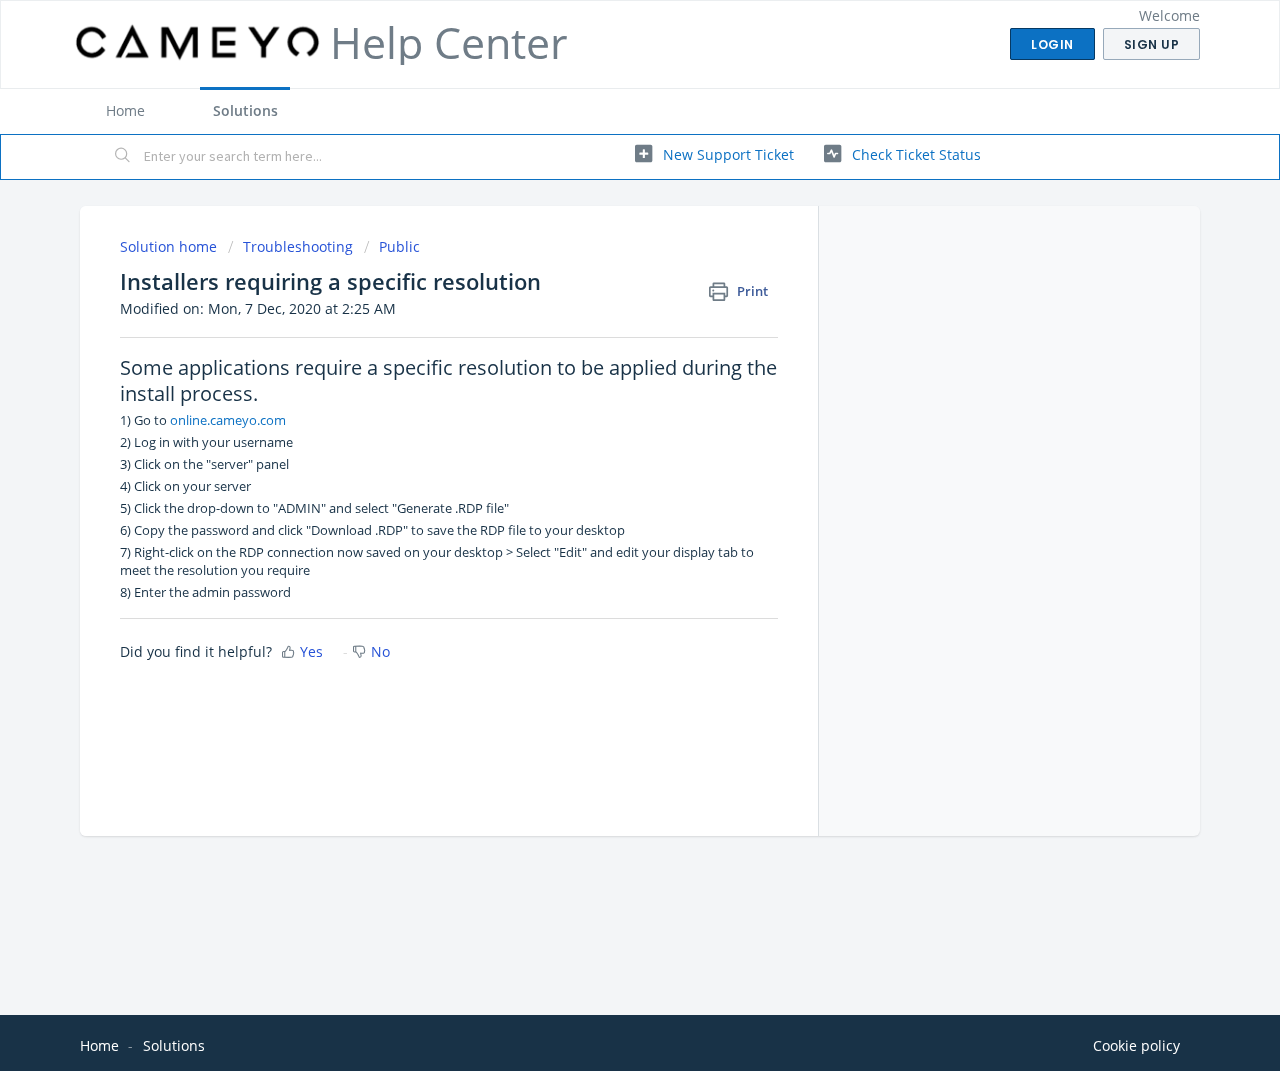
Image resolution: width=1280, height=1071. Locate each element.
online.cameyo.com (228, 420)
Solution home (170, 246)
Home (125, 110)
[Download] (603, 272)
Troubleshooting (298, 246)
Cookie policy (1136, 1045)
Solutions (245, 110)
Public (399, 246)
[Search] (123, 157)
